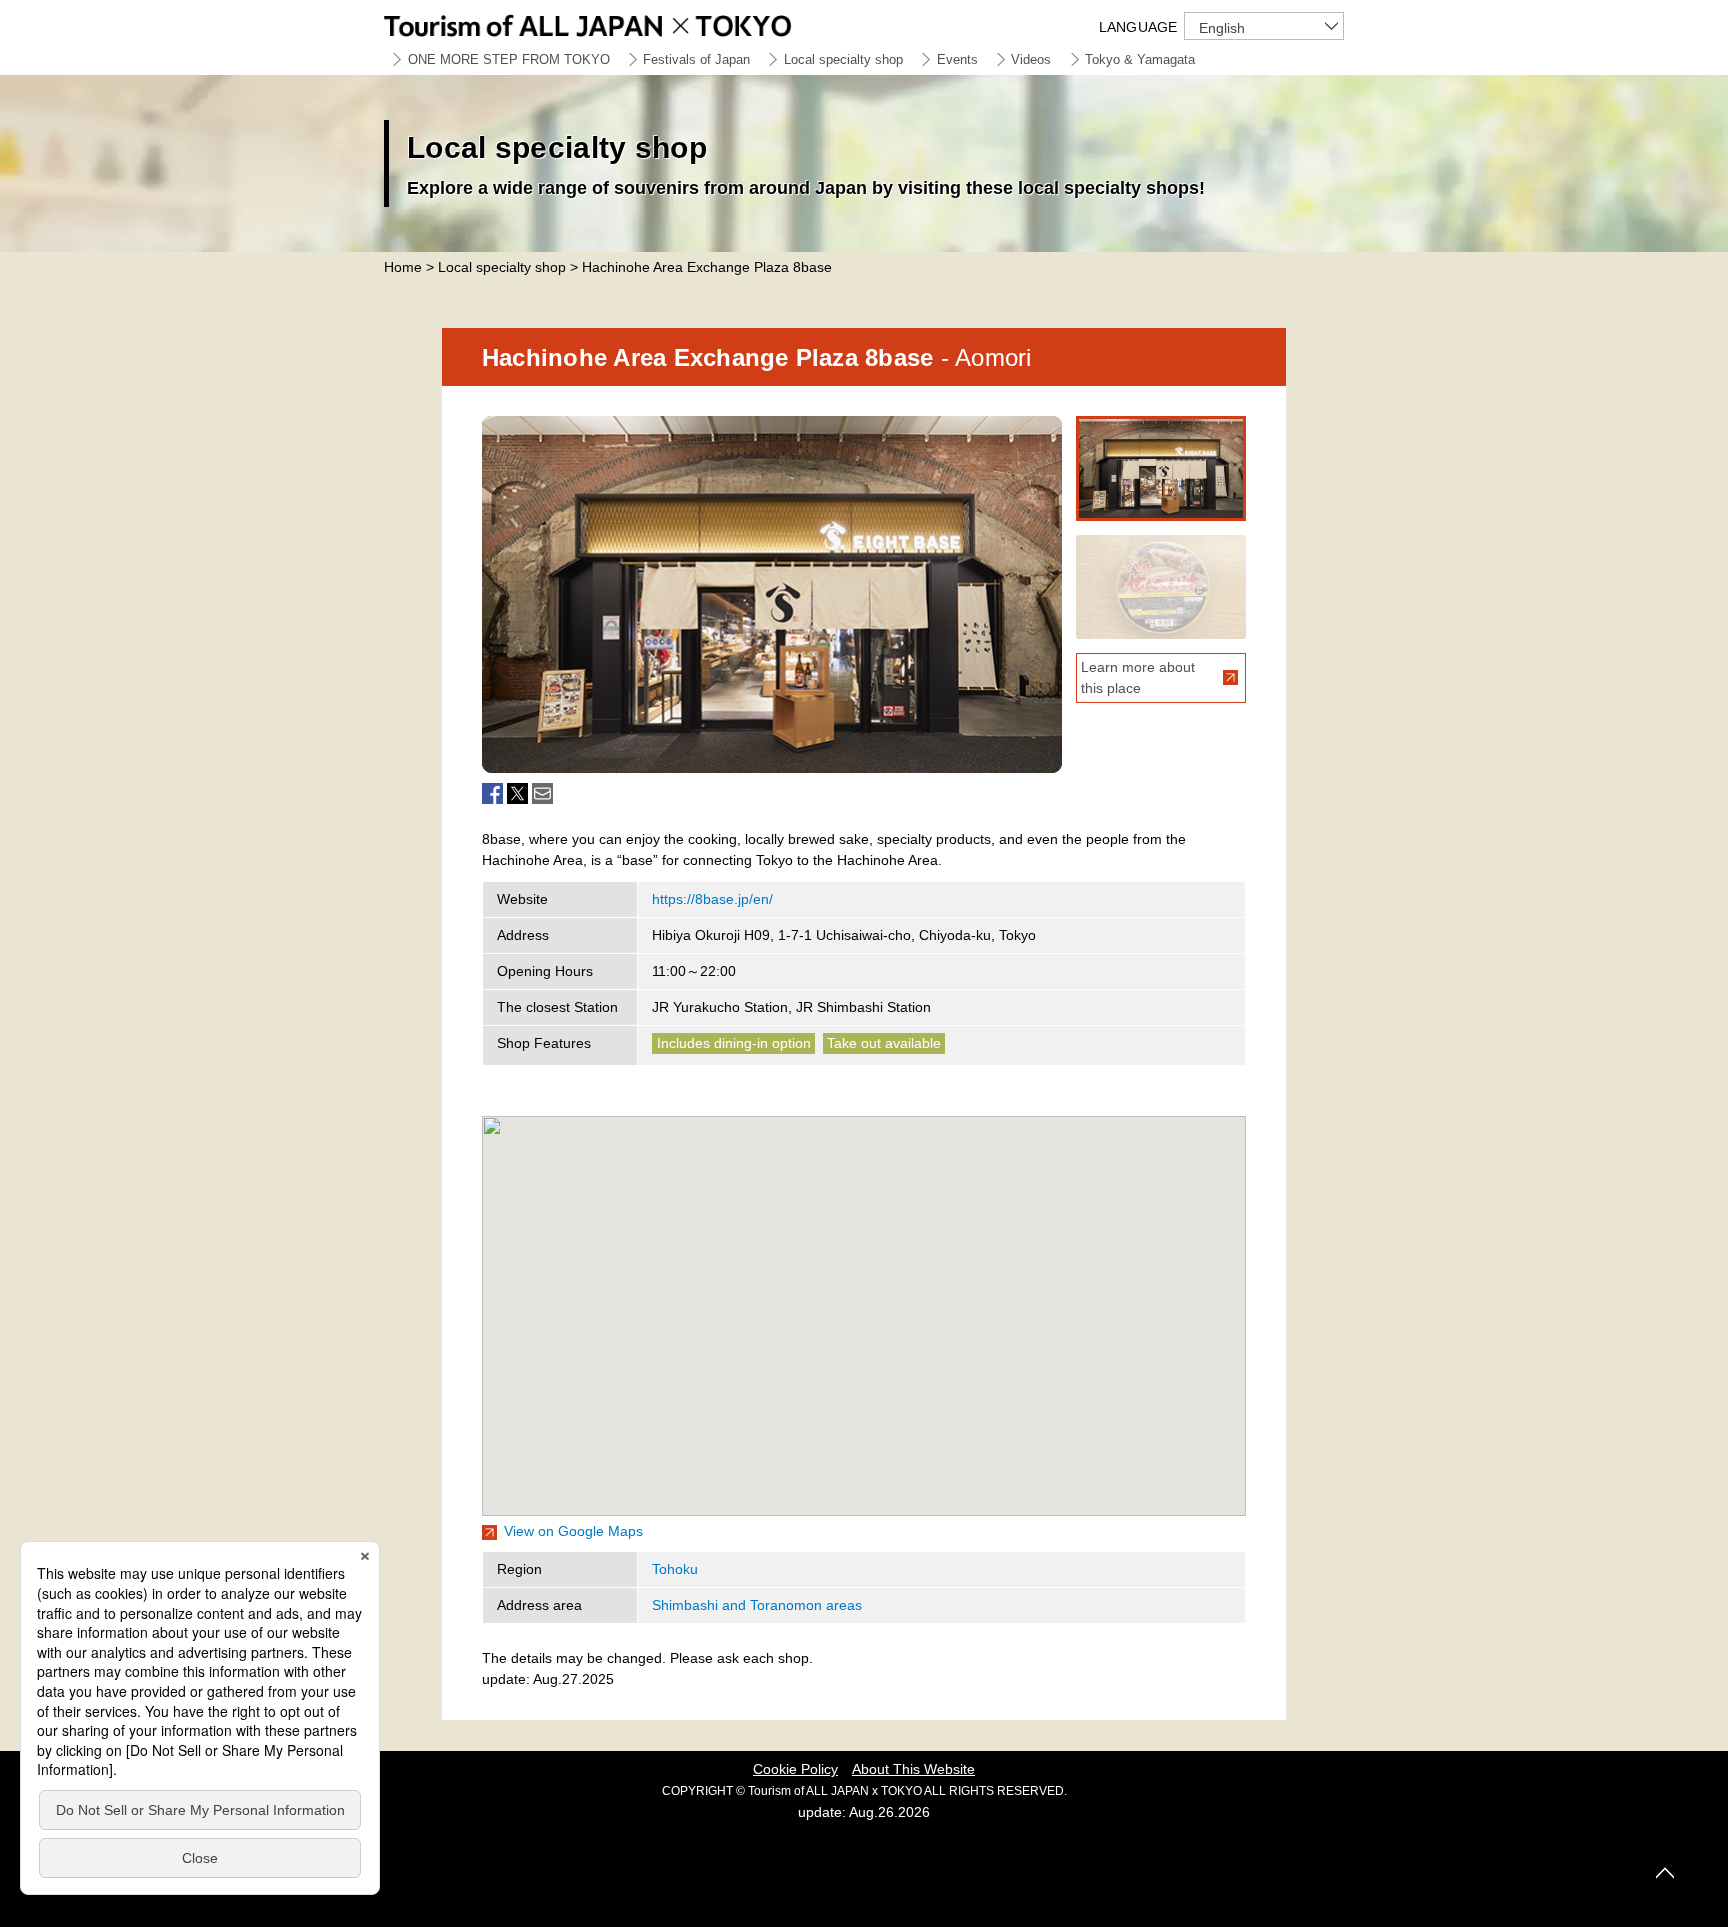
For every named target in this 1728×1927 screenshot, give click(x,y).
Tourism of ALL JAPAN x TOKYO (634, 22)
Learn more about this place (1138, 677)
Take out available (884, 1043)
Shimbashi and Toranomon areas (757, 1605)
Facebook (492, 793)
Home (403, 267)
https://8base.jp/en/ (712, 899)
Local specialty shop (843, 59)
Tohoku (675, 1569)
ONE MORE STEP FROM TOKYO (509, 59)
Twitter (517, 793)
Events (957, 59)
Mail (542, 793)
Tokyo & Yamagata (1140, 59)
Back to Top (1665, 1873)
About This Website (913, 1769)
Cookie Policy (795, 1769)
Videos (1031, 59)
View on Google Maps (573, 1531)
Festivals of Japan (696, 59)
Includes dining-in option (734, 1043)
